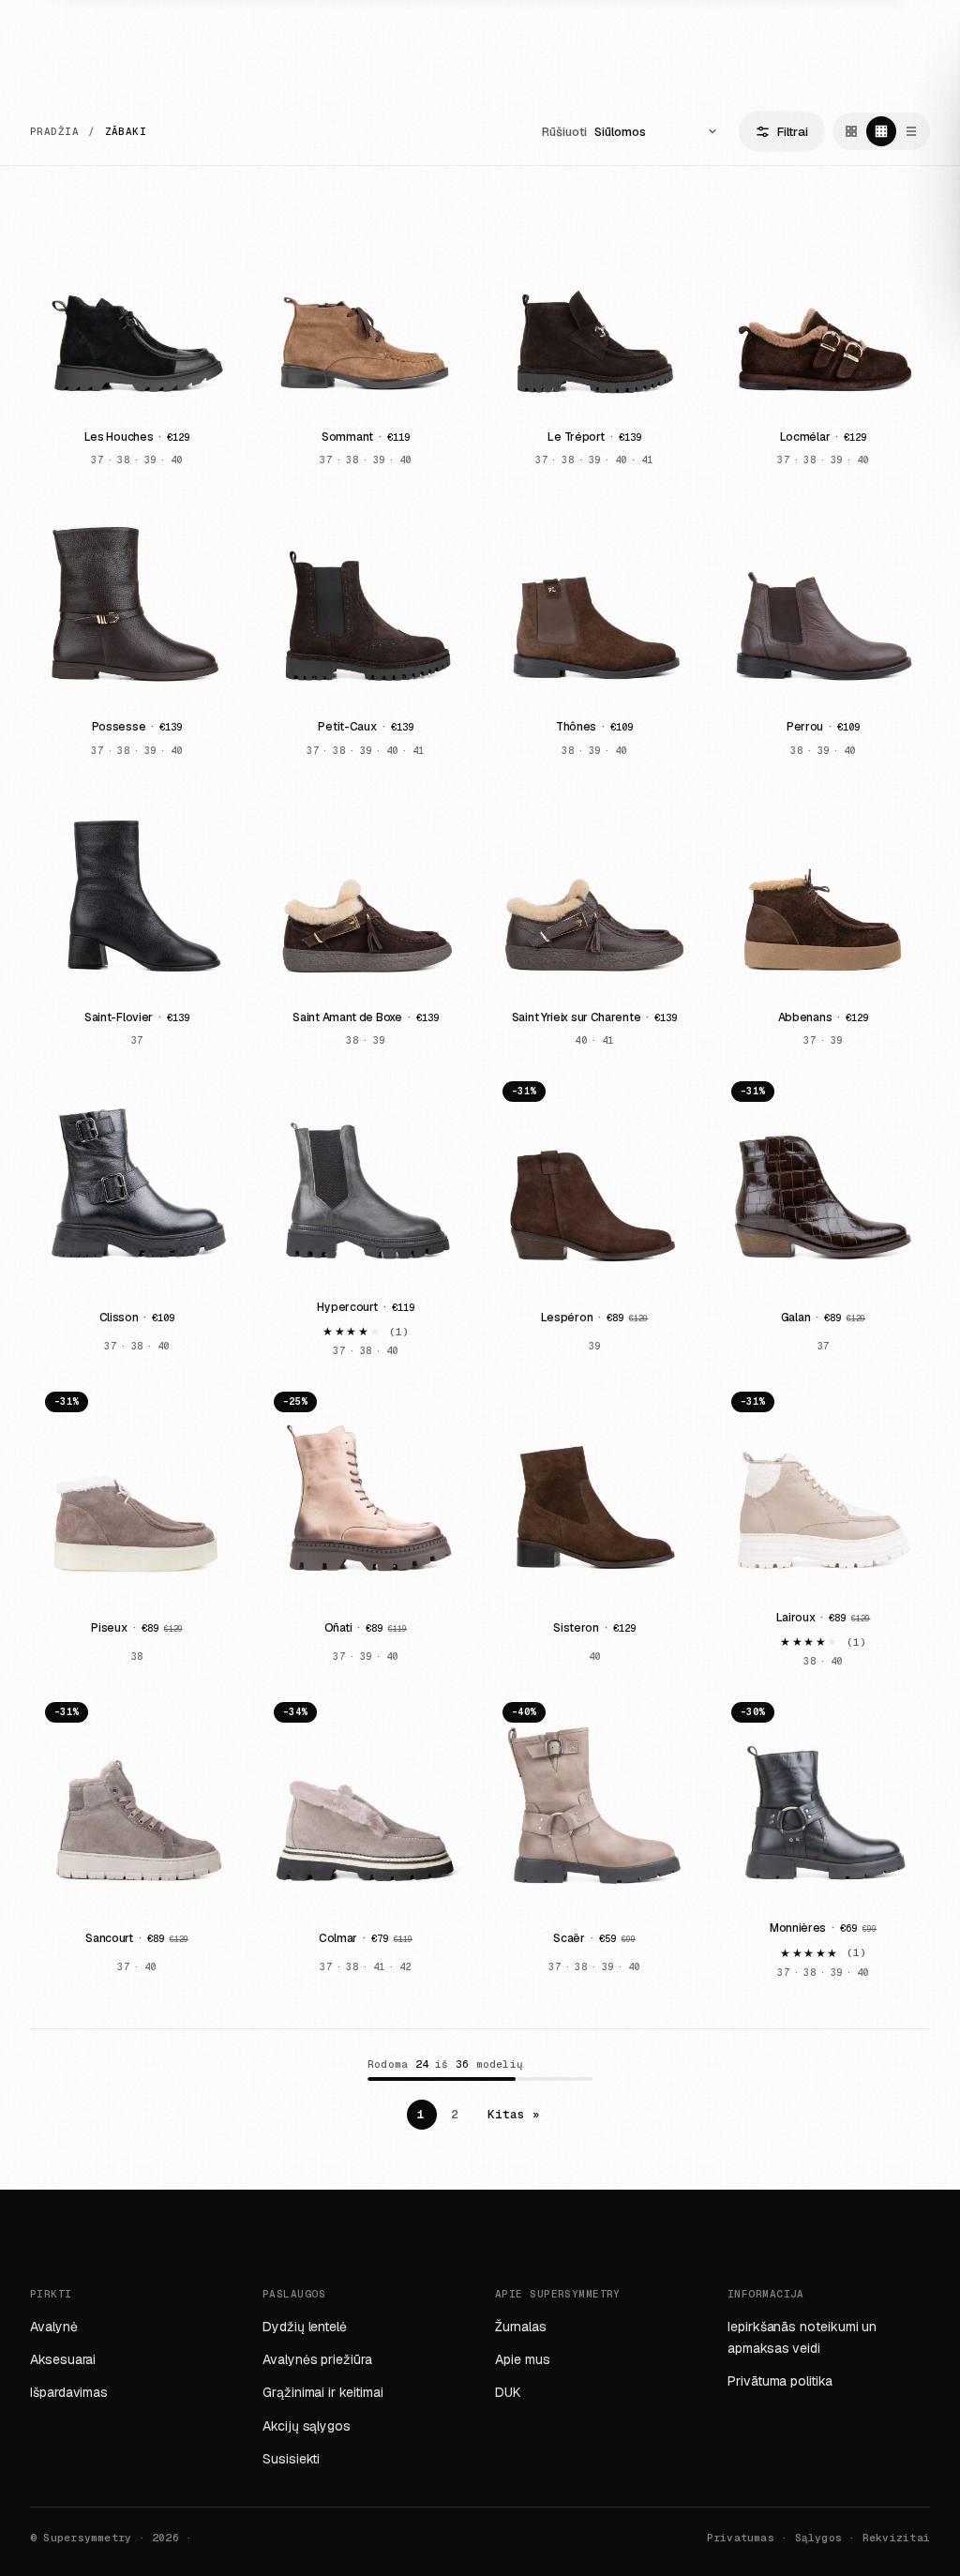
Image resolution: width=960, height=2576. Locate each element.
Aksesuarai (63, 2359)
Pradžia (54, 132)
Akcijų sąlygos (307, 2426)
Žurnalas (520, 2327)
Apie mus (522, 2359)
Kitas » (514, 2114)
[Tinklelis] (851, 131)
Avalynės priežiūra (317, 2359)
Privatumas (741, 2538)
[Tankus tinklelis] (881, 131)
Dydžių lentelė (305, 2327)
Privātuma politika (780, 2381)
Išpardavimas (69, 2392)
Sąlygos (819, 2538)
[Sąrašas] (911, 131)
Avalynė (54, 2327)
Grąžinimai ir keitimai (322, 2392)
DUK (508, 2392)
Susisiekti (291, 2459)
